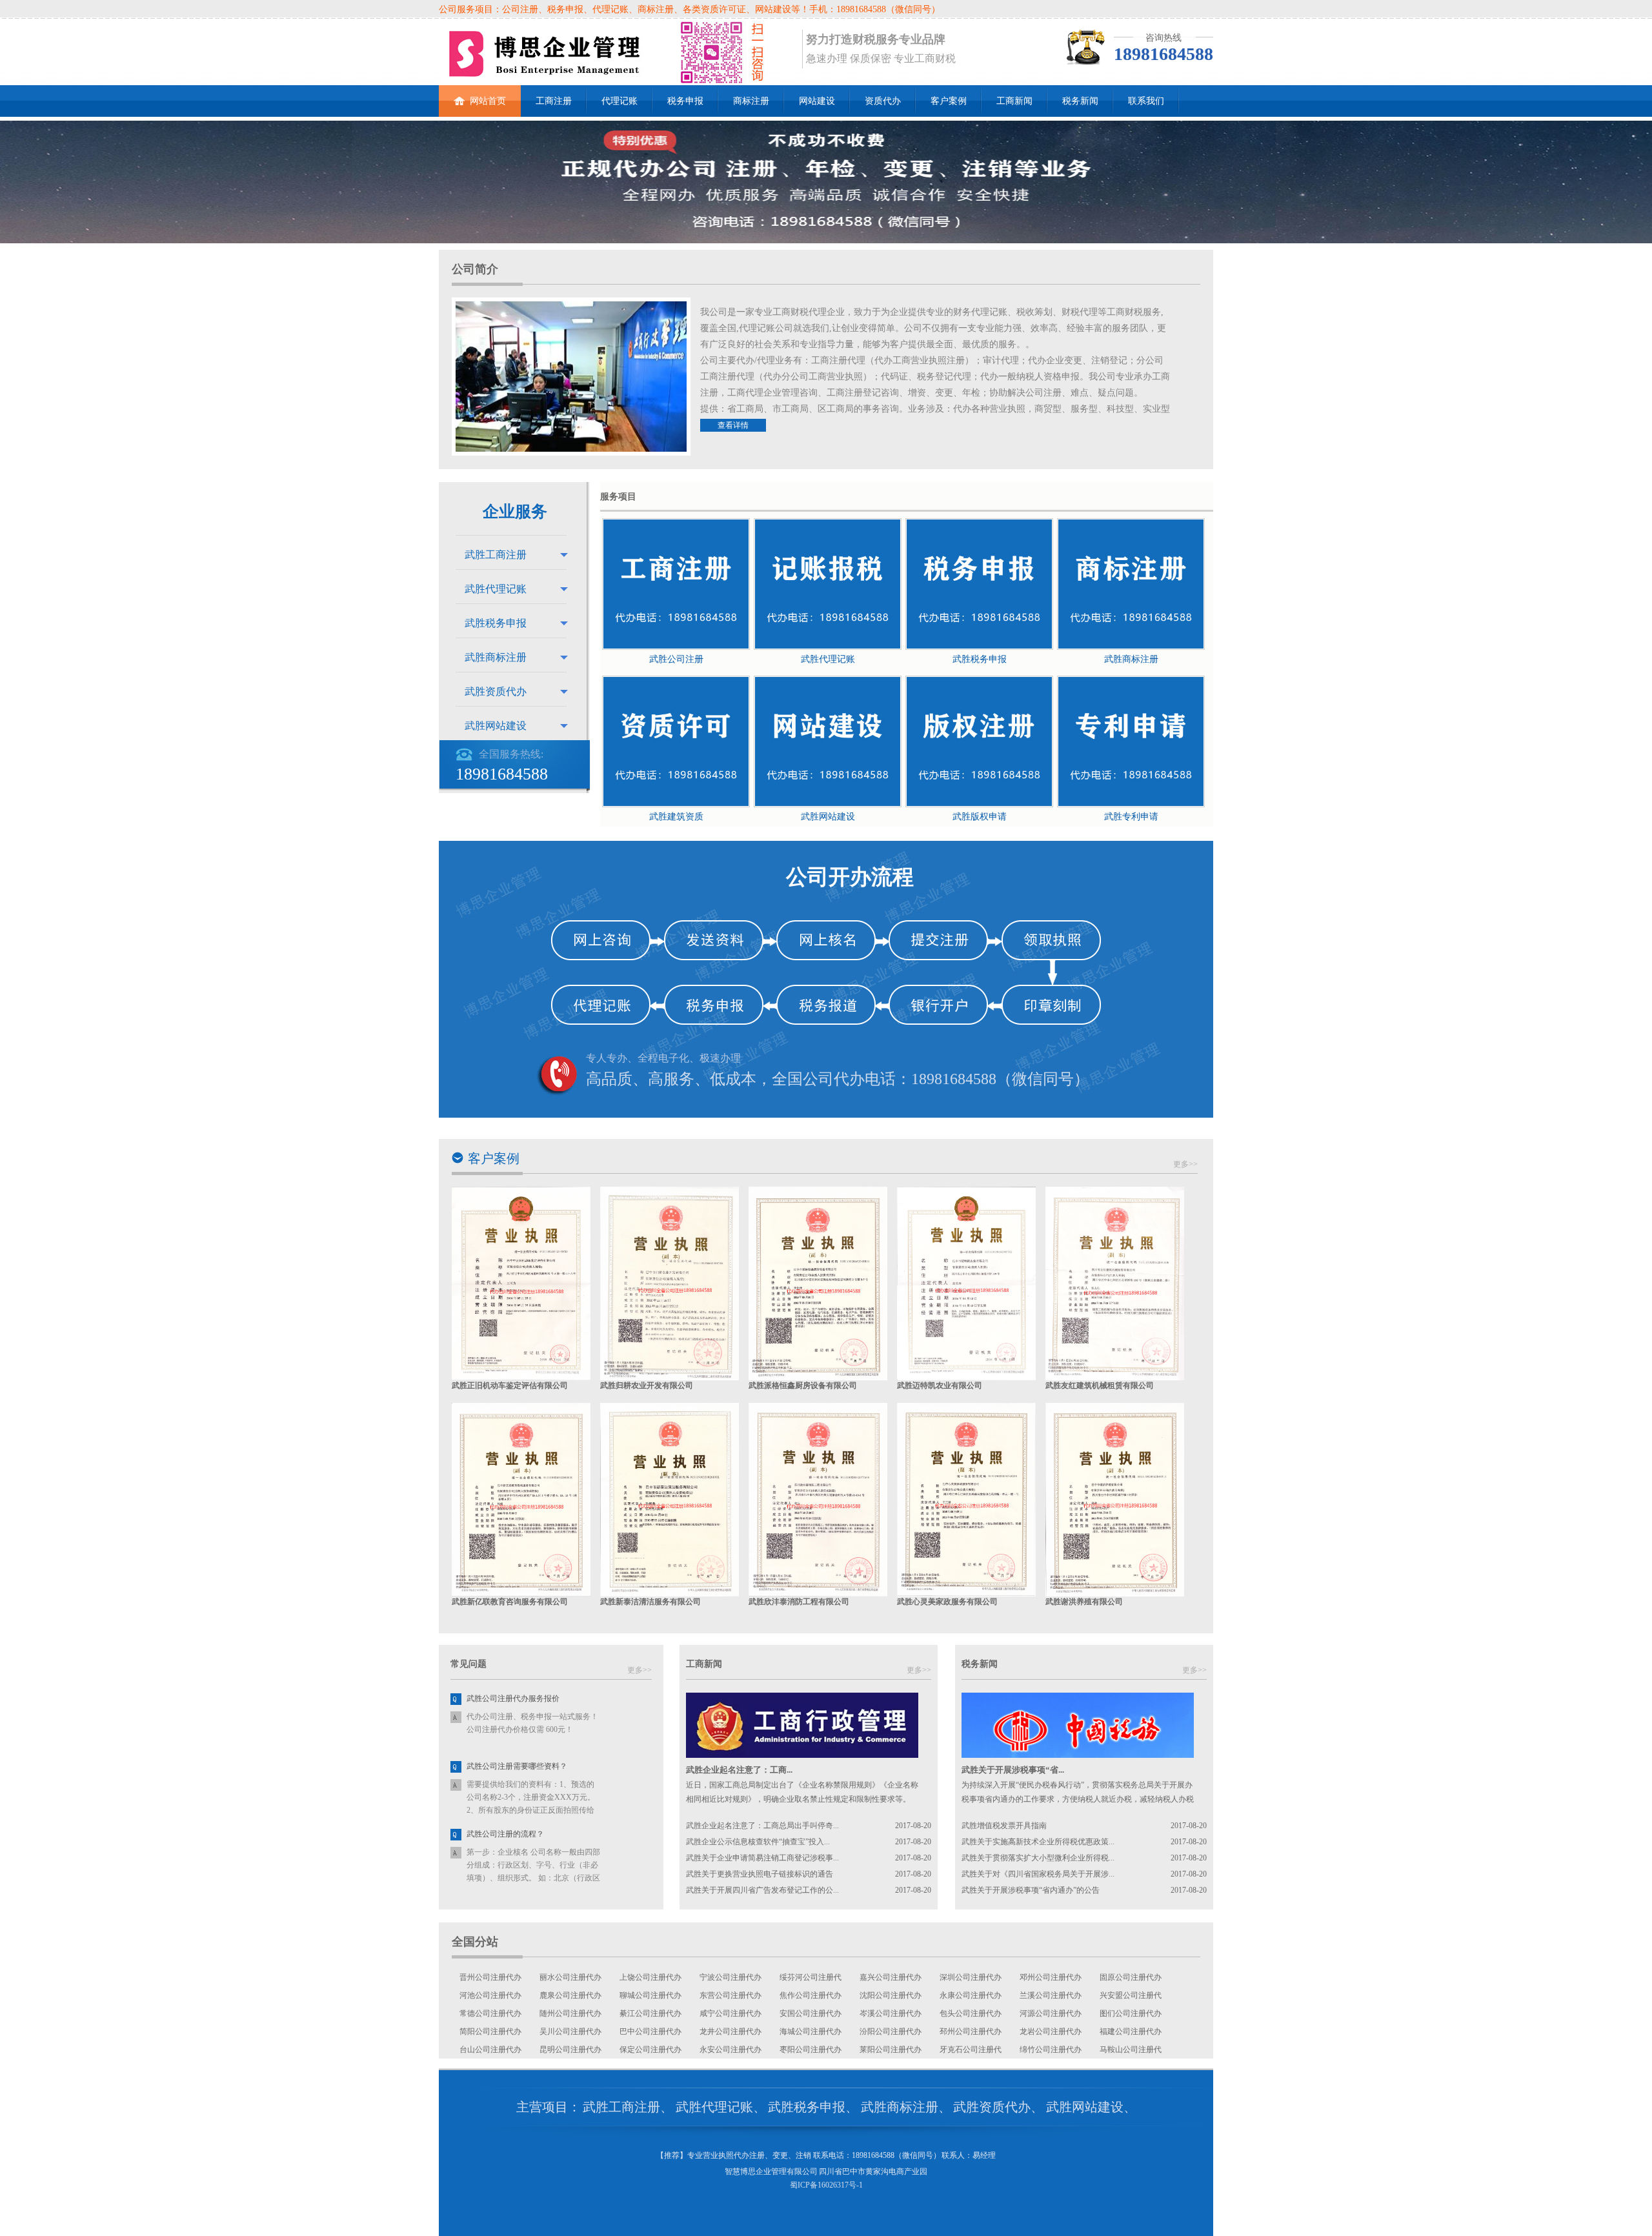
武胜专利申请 (1131, 817)
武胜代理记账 (496, 589)
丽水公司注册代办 (570, 1977)
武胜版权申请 (980, 817)
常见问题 (468, 1664)
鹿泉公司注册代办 (570, 1995)
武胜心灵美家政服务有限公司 (947, 1602)
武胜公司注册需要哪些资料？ (517, 1766)
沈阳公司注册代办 (891, 1995)
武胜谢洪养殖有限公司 (1084, 1602)
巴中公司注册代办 (650, 2031)
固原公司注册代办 (1131, 1977)
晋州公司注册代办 (490, 1977)
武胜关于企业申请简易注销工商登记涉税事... (762, 1858)
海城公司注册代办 (811, 2031)
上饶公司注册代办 (650, 1977)
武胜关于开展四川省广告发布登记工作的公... (762, 1890)
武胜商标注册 (496, 657)
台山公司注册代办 (490, 2050)
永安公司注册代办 (730, 2050)
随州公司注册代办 (570, 2013)
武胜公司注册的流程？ (505, 1834)
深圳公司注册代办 (971, 1977)
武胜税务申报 (496, 623)
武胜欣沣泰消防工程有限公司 (799, 1602)
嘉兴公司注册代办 (891, 1977)
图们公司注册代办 (1131, 2013)
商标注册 (751, 101)
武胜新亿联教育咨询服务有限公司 (510, 1602)
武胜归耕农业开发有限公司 (647, 1385)
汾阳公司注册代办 (891, 2031)
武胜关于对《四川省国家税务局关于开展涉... (1038, 1874)
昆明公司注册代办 (570, 2050)
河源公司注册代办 (1051, 2013)
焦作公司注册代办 (811, 1995)
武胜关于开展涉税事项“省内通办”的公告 (1031, 1890)
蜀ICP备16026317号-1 (826, 2185)
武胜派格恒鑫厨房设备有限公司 (803, 1385)
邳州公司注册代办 (971, 2031)
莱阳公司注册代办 (891, 2050)
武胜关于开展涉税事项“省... (1013, 1770)
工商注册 (554, 101)
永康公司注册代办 (971, 1995)
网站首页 (488, 101)
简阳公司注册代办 (490, 2031)
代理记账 (619, 101)
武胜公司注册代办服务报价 (513, 1698)
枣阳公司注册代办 (811, 2050)
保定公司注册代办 (650, 2050)
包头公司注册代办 (971, 2013)
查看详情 (733, 425)
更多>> (1185, 1164)
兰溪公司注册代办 (1051, 1995)
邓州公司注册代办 (1051, 1977)
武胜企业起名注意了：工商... (739, 1770)
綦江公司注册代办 (650, 2013)
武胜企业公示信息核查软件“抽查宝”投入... (758, 1842)
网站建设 (817, 101)
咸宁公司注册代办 (730, 2013)
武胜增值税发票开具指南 (1004, 1826)
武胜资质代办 (496, 691)
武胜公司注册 (676, 659)
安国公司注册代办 (811, 2013)
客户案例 (949, 101)
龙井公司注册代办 (730, 2031)
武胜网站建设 (496, 726)
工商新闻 (1014, 101)
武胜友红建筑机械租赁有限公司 (1100, 1385)
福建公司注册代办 (1131, 2031)
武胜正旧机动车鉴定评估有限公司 (510, 1385)
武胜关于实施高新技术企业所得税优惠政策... (1038, 1842)
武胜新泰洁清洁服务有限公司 (650, 1602)
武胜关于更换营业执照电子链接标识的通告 (760, 1874)
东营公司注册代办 (730, 1995)
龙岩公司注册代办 (1051, 2031)
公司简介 (475, 269)
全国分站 (475, 1942)
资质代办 (883, 101)
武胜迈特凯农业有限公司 (940, 1385)
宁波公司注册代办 (730, 1977)
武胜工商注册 (496, 555)
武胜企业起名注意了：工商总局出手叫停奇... (762, 1826)
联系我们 (1146, 101)
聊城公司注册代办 (650, 1995)
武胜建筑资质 (676, 817)
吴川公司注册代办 (570, 2031)
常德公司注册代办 (490, 2013)
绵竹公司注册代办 (1051, 2050)
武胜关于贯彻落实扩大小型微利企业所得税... (1038, 1858)
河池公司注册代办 (490, 1995)
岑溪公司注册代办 (891, 2013)
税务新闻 (1080, 101)
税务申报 (685, 101)
